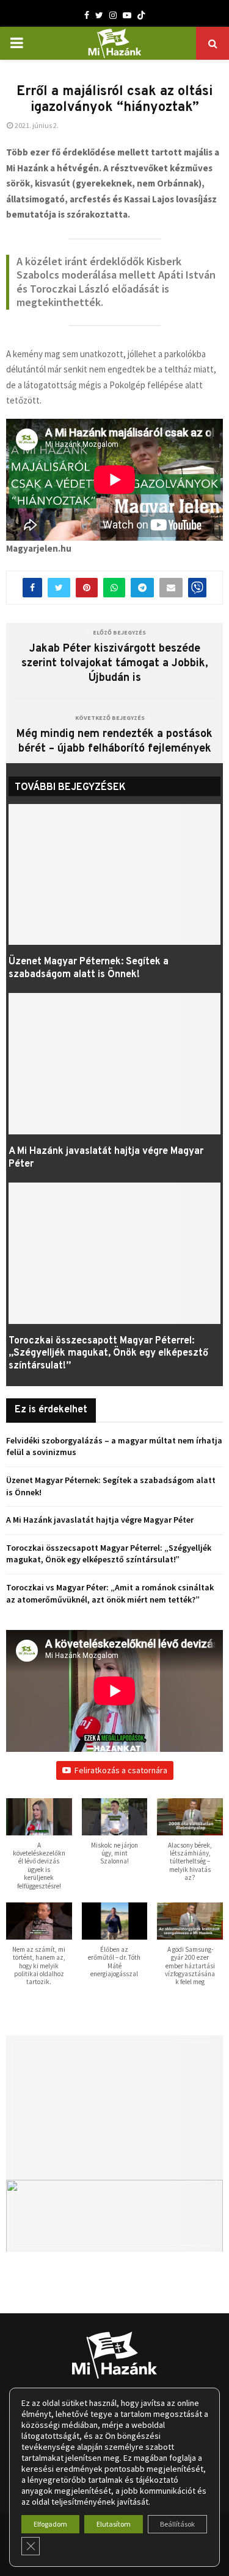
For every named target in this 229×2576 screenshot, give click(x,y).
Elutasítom (114, 2524)
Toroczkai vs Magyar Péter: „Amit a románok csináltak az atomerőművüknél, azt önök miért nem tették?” (110, 1593)
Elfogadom (50, 2524)
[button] (39, 1850)
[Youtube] (127, 15)
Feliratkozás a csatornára (121, 1770)
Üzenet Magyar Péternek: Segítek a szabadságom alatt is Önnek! (89, 968)
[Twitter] (99, 15)
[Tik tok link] (141, 15)
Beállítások (177, 2524)
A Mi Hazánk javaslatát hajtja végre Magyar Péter (100, 1520)
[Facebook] (87, 15)
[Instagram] (113, 15)
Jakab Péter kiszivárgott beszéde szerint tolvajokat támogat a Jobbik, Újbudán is (115, 664)
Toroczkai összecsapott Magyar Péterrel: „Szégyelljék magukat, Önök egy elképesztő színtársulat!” (108, 1354)
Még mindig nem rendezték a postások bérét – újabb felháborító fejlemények (114, 742)
